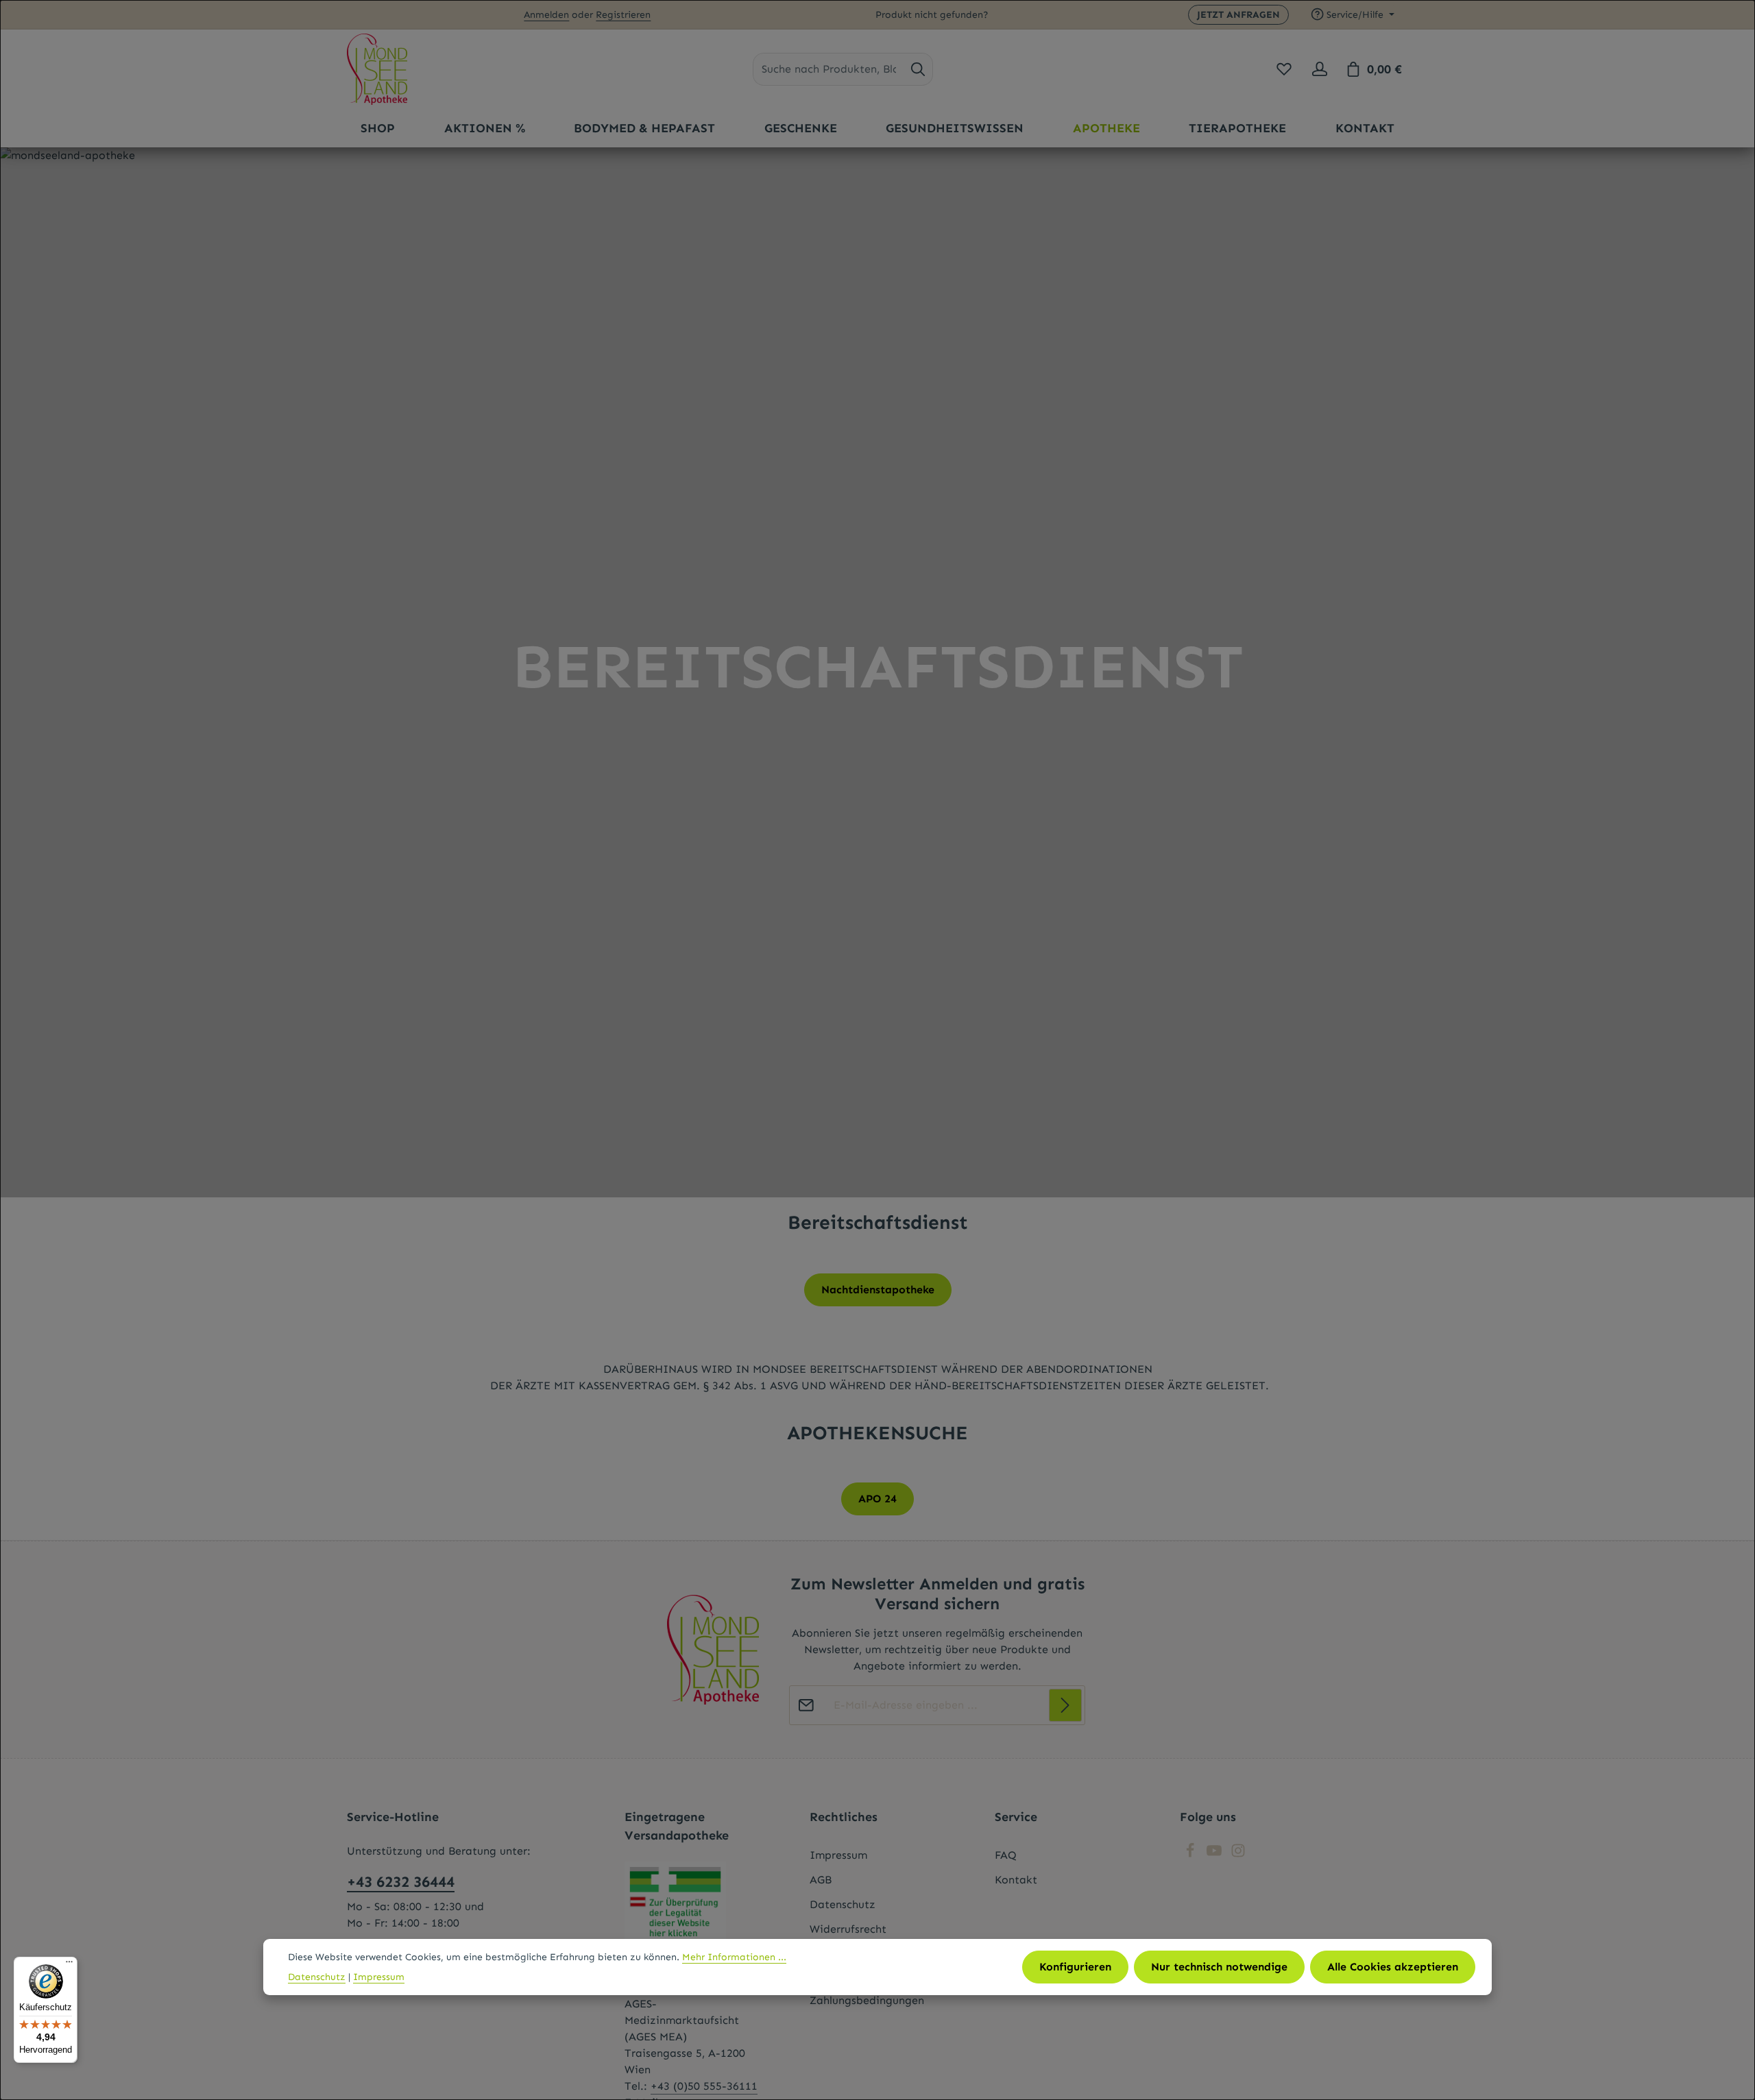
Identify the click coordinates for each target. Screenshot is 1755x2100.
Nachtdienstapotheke (878, 1290)
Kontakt (1016, 1880)
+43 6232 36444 (401, 1882)
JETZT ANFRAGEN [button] (1238, 15)
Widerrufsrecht (848, 1929)
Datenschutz (843, 1904)
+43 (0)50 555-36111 (704, 2086)
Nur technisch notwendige (1219, 1967)
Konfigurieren (1075, 1967)
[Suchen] (918, 69)
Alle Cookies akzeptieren (1393, 1967)
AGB (821, 1880)
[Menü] (69, 1965)
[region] (877, 672)
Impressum (838, 1855)
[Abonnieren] (1065, 1705)
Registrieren (623, 15)
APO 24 (877, 1499)
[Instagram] (1238, 1854)
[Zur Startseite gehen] (377, 69)
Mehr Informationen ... (734, 1957)
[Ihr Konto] (1320, 69)
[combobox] (828, 69)
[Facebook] (1192, 1854)
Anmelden (546, 15)
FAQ (1006, 1855)
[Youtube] (1216, 1854)
